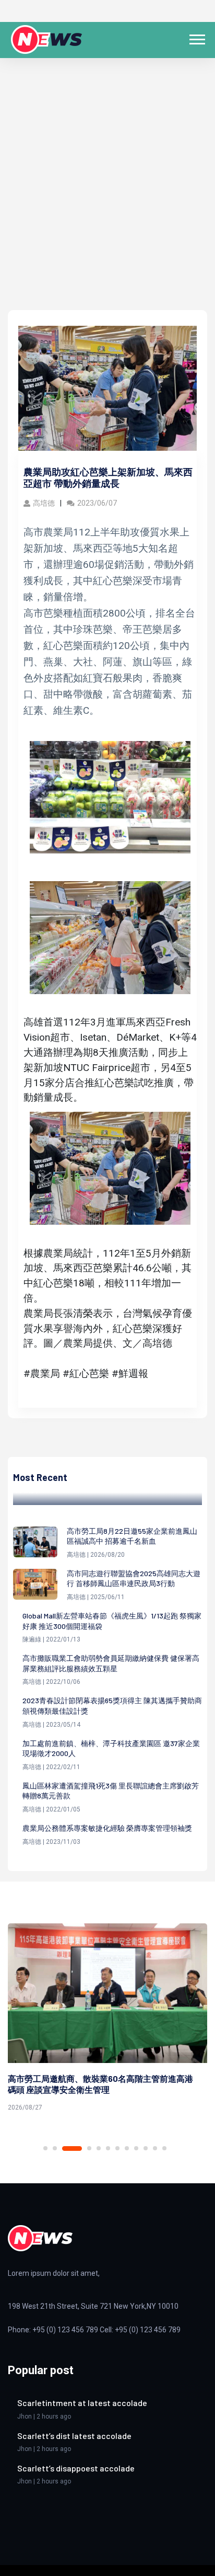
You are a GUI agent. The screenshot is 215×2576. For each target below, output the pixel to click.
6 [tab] (108, 2148)
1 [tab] (45, 2148)
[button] (196, 37)
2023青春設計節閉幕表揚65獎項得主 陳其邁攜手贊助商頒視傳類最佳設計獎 (112, 1706)
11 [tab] (155, 2148)
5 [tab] (99, 2148)
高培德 (44, 503)
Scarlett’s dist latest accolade (74, 2436)
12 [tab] (164, 2148)
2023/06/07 (97, 503)
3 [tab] (72, 2148)
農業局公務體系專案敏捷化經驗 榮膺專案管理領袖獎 (107, 1828)
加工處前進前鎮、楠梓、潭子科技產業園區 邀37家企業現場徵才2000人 (111, 1748)
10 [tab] (146, 2148)
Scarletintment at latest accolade (82, 2403)
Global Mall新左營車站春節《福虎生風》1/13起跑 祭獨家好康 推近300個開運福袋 (112, 1621)
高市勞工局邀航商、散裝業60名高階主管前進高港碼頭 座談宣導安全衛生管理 (100, 2084)
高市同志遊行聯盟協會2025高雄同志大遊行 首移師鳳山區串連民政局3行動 (134, 1578)
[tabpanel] (107, 2019)
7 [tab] (117, 2148)
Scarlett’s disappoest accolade (76, 2468)
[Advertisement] (107, 197)
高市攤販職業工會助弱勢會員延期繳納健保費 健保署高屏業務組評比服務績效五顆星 (111, 1663)
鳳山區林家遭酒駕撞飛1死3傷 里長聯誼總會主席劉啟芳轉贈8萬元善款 (111, 1791)
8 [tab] (127, 2148)
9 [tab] (136, 2148)
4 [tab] (89, 2148)
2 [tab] (55, 2148)
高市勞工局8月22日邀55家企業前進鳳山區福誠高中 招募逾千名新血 (132, 1536)
